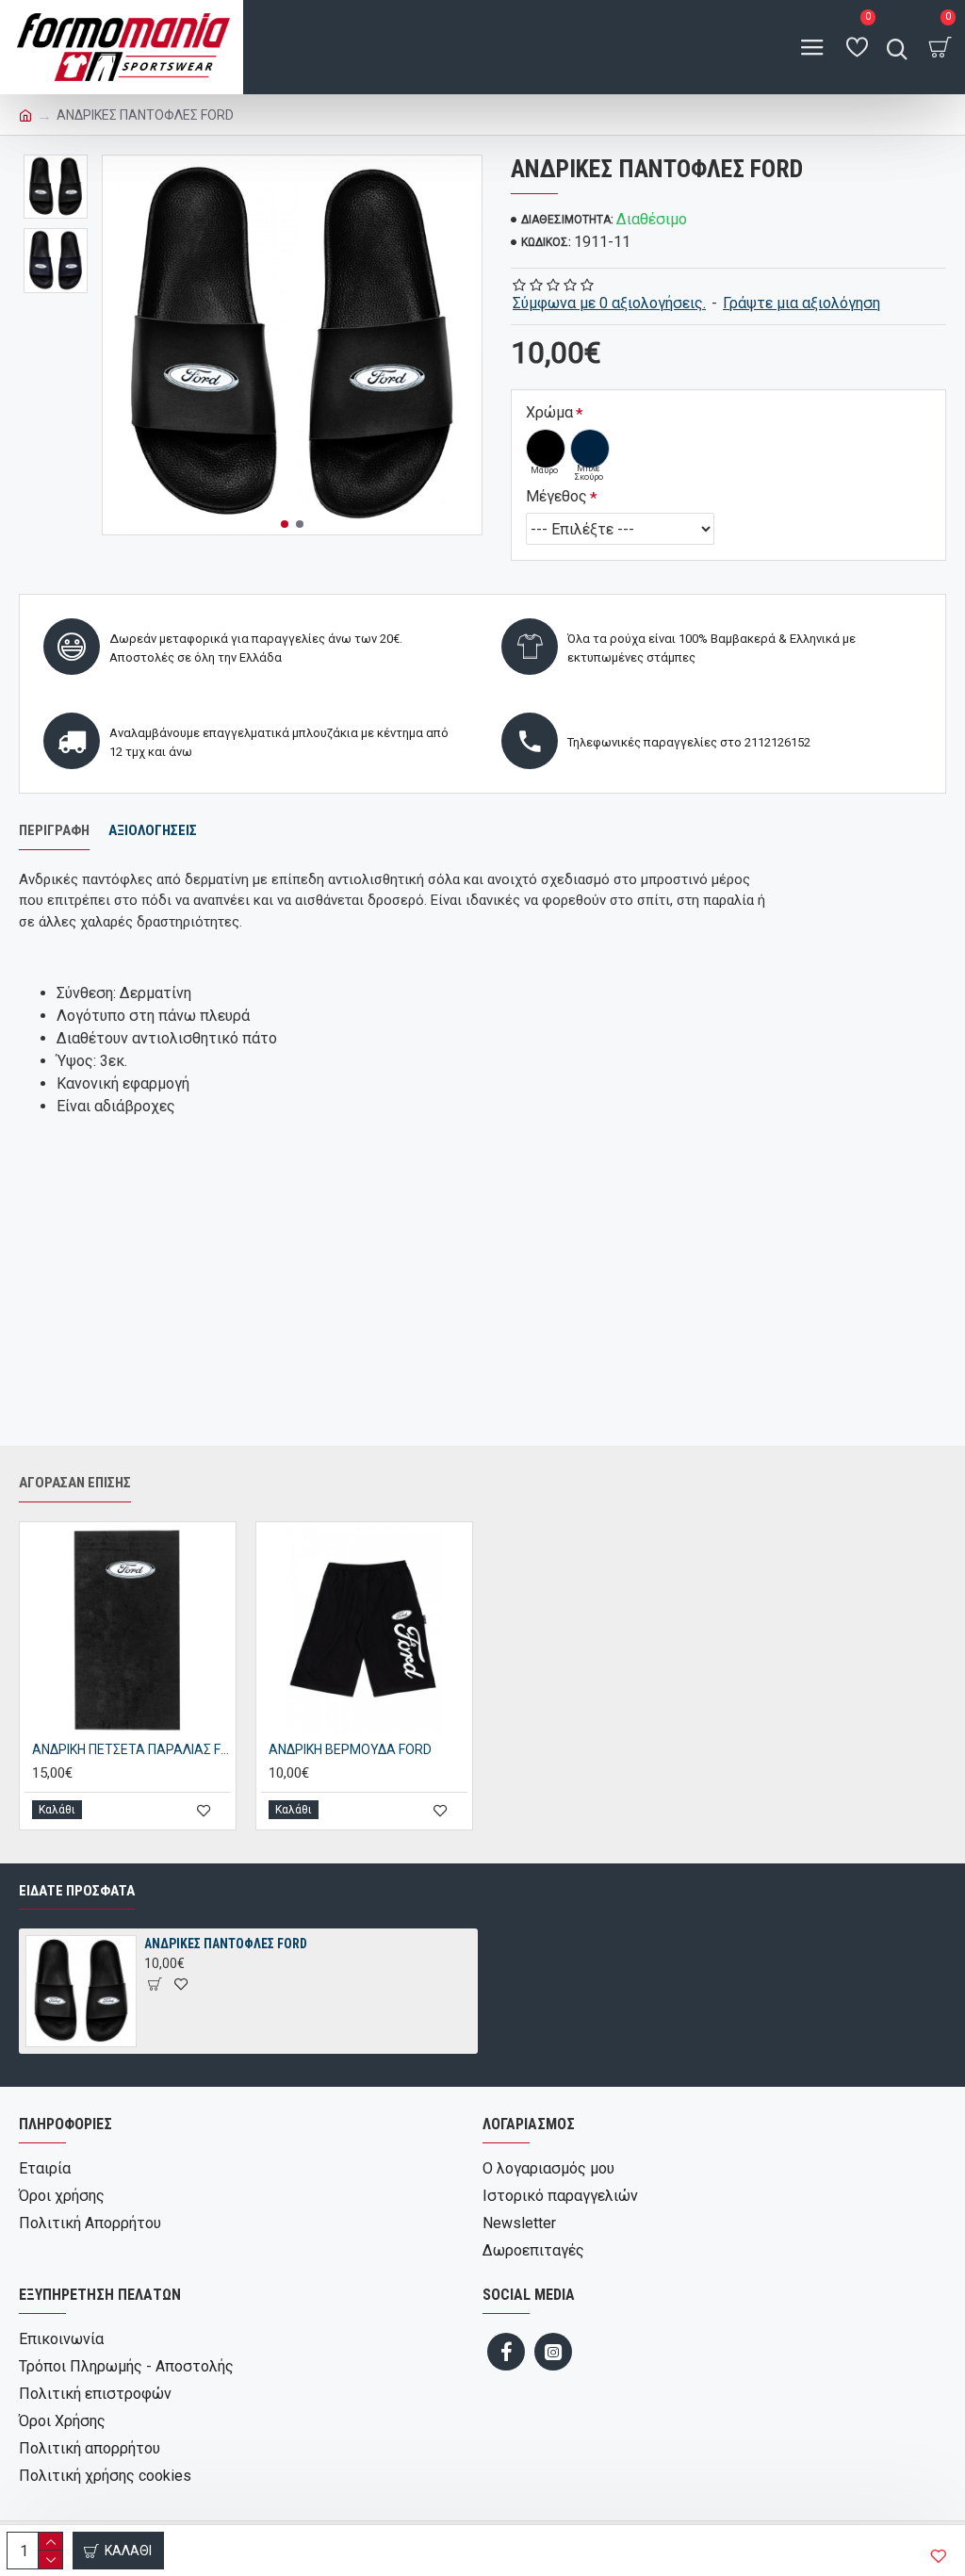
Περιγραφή (54, 830)
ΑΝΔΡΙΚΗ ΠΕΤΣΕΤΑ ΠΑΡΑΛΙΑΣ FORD (131, 1749)
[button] (285, 524)
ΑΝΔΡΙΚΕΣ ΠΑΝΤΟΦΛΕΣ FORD (226, 1944)
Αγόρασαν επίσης (75, 1483)
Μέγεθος (556, 496)
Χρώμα (549, 412)
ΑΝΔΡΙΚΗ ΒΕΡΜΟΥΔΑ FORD (350, 1749)
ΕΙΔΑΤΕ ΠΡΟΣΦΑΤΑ (77, 1891)
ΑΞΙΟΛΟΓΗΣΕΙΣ (153, 830)
